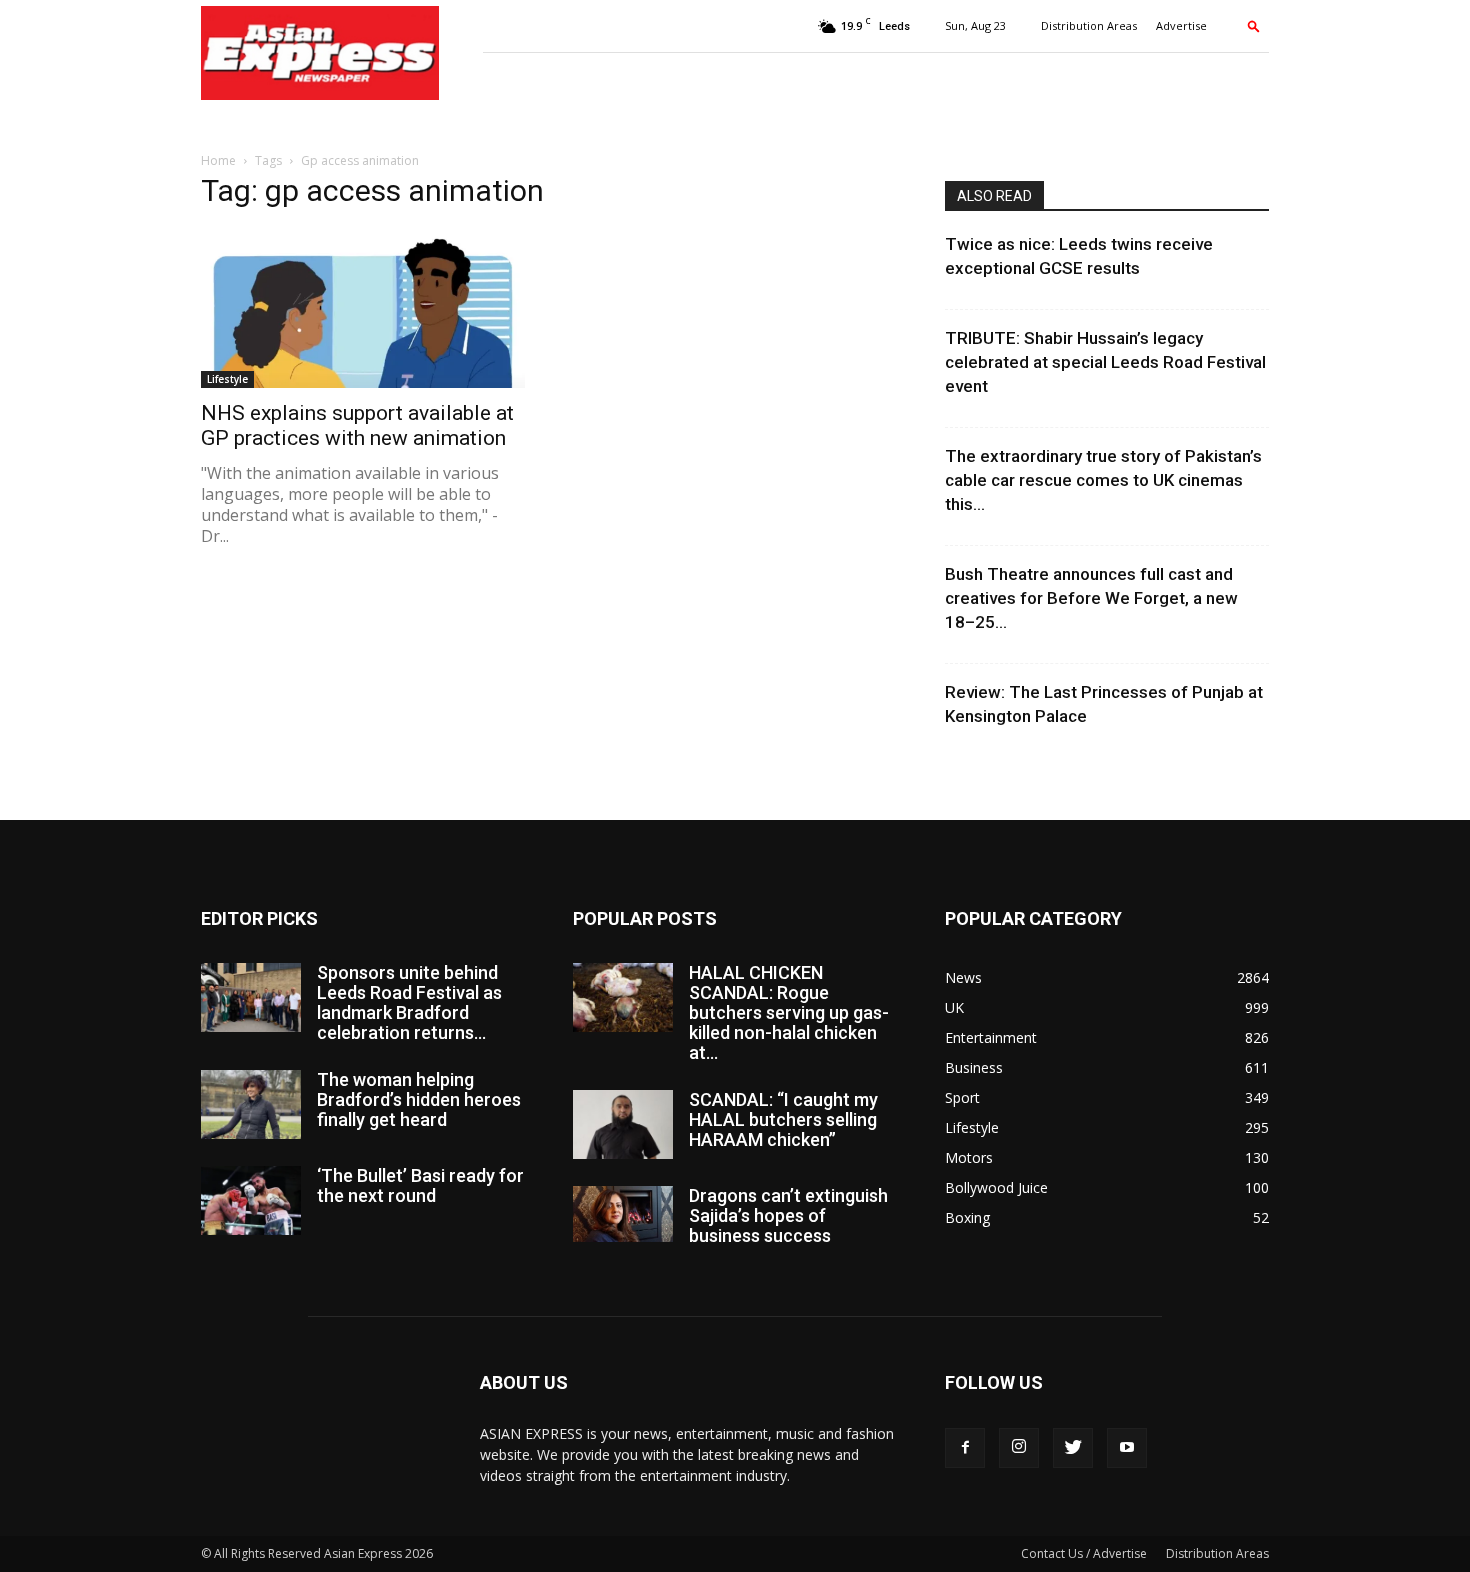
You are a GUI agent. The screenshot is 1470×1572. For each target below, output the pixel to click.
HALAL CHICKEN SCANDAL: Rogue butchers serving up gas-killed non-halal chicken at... (789, 1012)
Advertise (1181, 25)
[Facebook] (965, 1448)
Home (218, 160)
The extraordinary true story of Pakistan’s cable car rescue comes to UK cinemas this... (1103, 480)
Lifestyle (227, 379)
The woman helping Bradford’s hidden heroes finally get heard (419, 1099)
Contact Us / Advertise (1084, 1553)
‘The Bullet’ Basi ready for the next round (420, 1185)
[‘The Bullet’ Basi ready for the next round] (251, 1200)
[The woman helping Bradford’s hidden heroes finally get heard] (251, 1104)
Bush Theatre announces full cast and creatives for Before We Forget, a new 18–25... (1091, 598)
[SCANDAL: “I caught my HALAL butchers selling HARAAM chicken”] (623, 1124)
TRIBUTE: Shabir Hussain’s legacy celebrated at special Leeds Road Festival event (1105, 362)
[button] (1254, 25)
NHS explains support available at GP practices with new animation (357, 425)
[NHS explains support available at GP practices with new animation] (363, 308)
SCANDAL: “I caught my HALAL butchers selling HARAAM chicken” (783, 1119)
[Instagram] (1019, 1448)
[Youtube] (1127, 1448)
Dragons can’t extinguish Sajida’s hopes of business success (788, 1215)
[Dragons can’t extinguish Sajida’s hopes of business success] (623, 1214)
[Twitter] (1073, 1448)
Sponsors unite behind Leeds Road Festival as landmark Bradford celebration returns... (409, 1002)
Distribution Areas (1089, 25)
